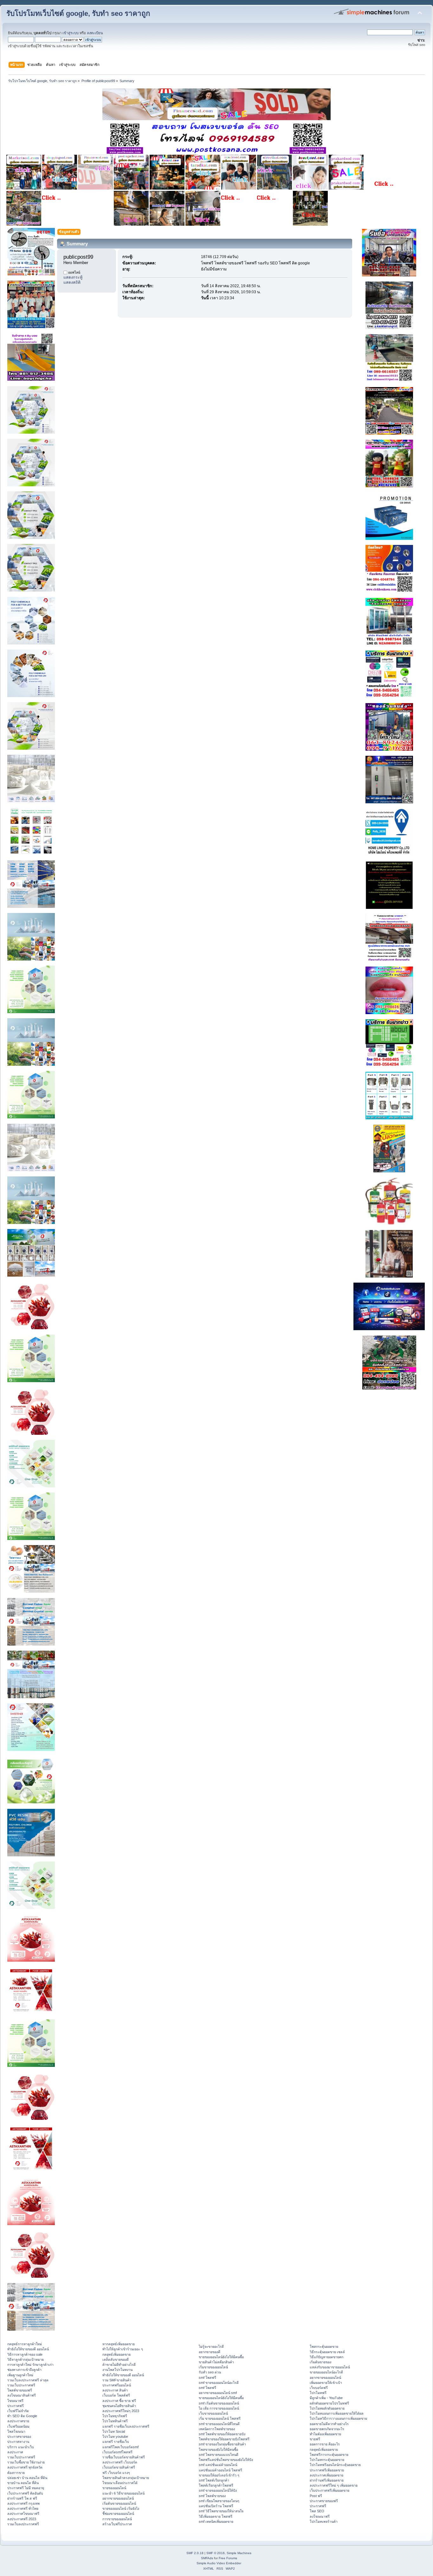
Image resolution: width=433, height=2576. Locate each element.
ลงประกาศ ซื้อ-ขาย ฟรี (119, 2401)
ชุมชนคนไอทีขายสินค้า (119, 2406)
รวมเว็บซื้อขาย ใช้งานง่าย (26, 2462)
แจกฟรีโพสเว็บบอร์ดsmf (120, 2447)
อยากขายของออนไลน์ (118, 2498)
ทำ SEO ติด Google (22, 2416)
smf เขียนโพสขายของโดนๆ (219, 2501)
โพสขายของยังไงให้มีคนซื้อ (218, 2450)
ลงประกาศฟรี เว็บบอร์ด (120, 2462)
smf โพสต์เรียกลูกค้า (214, 2480)
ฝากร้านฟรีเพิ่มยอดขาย (327, 2480)
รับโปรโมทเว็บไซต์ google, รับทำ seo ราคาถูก (78, 13)
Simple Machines (239, 2553)
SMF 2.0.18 (195, 2553)
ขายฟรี (315, 2439)
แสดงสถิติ (72, 282)
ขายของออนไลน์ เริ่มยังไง (121, 2508)
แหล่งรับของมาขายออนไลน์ (330, 2367)
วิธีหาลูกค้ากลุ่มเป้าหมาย (26, 2359)
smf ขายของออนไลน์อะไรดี (219, 2383)
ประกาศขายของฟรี (324, 2501)
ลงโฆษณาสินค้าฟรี (22, 2395)
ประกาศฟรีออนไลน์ (117, 2385)
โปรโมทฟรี (318, 2393)
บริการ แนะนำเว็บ (21, 2447)
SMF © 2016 (216, 2553)
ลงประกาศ (15, 2452)
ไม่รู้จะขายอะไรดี (211, 2346)
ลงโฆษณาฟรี (320, 2516)
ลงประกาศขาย (18, 2421)
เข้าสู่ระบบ (71, 33)
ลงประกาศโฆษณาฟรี (23, 2514)
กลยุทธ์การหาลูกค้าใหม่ (25, 2344)
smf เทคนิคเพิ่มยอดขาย (216, 2521)
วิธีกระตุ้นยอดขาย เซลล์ (327, 2352)
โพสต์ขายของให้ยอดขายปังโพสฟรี (224, 2439)
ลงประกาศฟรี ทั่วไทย (23, 2508)
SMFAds (207, 2558)
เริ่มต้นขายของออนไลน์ (119, 2503)
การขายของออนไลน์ (117, 2519)
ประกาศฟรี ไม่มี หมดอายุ (26, 2488)
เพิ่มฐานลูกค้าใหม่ (20, 2375)
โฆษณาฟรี (15, 2401)
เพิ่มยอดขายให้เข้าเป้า (326, 2383)
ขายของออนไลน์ (114, 2488)
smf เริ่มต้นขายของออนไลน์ (219, 2403)
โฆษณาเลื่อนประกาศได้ (120, 2483)
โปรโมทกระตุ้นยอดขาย (327, 2460)
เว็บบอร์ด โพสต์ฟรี (116, 2395)
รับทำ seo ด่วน (210, 2372)
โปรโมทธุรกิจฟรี (115, 2416)
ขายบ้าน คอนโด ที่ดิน (23, 2483)
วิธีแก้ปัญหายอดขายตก (326, 2357)
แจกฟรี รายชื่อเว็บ (116, 2442)
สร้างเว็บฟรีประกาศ (117, 2524)
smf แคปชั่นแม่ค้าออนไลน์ (218, 2465)
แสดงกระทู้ (73, 277)
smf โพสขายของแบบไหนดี (219, 2455)
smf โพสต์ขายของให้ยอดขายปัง (222, 2434)
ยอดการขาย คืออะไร (325, 2444)
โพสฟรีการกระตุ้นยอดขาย (329, 2455)
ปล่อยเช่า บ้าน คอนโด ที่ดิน (27, 2478)
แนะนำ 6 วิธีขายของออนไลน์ (123, 2493)
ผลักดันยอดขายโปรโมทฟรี (329, 2403)
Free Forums (228, 2558)
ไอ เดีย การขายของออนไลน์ (219, 2408)
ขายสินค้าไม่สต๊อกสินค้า (216, 2362)
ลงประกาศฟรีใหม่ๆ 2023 (121, 2411)
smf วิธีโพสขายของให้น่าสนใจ (221, 2511)
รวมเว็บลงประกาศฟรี (23, 2524)
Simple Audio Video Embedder (219, 2563)
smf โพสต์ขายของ (212, 2496)
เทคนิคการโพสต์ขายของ (217, 2429)
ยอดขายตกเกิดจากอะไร (327, 2429)
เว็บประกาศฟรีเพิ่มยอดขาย (330, 2490)
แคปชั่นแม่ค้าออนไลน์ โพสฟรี (220, 2470)
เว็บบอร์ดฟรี (319, 2388)
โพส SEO (317, 2511)
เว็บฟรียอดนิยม (18, 2426)
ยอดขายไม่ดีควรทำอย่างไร (329, 2424)
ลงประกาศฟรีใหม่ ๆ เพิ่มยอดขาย (334, 2485)
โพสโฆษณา (16, 2431)
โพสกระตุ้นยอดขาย (324, 2346)
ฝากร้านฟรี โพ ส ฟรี (22, 2498)
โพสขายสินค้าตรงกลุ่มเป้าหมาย (126, 2478)
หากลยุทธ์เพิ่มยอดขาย (119, 2344)
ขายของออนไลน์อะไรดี (326, 2372)
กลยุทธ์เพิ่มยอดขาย (116, 2354)
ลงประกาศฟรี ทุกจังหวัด (25, 2467)
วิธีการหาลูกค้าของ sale (25, 2354)
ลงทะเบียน (95, 33)
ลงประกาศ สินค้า (115, 2390)
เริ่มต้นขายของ (320, 2362)
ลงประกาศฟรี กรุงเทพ (23, 2503)
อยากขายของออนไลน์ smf (218, 2393)
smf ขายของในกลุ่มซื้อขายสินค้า (222, 2444)
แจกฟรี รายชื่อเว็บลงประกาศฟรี (126, 2426)
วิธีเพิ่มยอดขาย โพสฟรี (216, 2516)
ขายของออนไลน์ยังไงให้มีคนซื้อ (221, 2357)
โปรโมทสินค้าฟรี (115, 2421)
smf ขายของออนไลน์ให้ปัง (218, 2490)
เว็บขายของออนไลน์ (213, 2413)
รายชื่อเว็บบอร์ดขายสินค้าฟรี (124, 2457)
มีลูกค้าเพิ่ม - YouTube (326, 2398)
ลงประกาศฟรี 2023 (22, 2519)
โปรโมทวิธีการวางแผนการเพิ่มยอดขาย (338, 2418)
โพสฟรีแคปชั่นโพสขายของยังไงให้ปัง (226, 2460)
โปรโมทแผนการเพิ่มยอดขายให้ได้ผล (337, 2413)
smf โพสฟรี (207, 2378)
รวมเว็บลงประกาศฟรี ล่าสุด (28, 2380)
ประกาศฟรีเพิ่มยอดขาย (327, 2470)
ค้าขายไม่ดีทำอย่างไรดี (119, 2365)
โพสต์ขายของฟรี (20, 2390)
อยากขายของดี (210, 2352)
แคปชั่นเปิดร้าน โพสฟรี (216, 2506)
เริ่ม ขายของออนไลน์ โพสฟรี (220, 2418)
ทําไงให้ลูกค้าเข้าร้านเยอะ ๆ (123, 2349)
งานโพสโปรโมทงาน (117, 2370)
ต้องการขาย (16, 2473)
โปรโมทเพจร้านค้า (324, 2521)
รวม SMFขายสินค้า (117, 2380)
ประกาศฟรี (16, 2406)
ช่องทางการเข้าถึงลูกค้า (24, 2370)
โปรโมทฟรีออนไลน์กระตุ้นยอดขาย (335, 2465)
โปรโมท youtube (115, 2437)
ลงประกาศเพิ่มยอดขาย (326, 2475)
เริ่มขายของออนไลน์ (213, 2367)
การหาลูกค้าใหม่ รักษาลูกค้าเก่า (30, 2365)
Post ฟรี (316, 2496)
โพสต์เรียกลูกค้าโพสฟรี (216, 2485)
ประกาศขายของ (19, 2437)
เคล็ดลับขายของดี (116, 2359)
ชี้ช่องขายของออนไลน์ (118, 2514)
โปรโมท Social (114, 2431)
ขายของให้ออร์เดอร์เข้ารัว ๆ (219, 2475)
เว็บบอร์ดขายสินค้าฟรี (119, 2467)
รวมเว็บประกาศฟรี (21, 2385)
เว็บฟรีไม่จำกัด (18, 2411)
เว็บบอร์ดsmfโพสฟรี (117, 2452)
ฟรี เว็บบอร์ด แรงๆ (116, 2473)
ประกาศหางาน (18, 2442)
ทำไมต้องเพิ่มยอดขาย (325, 2434)
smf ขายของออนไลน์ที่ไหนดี (219, 2424)
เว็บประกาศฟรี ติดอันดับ (25, 2493)
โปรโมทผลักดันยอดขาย (327, 2408)
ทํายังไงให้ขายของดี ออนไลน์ (28, 2349)
